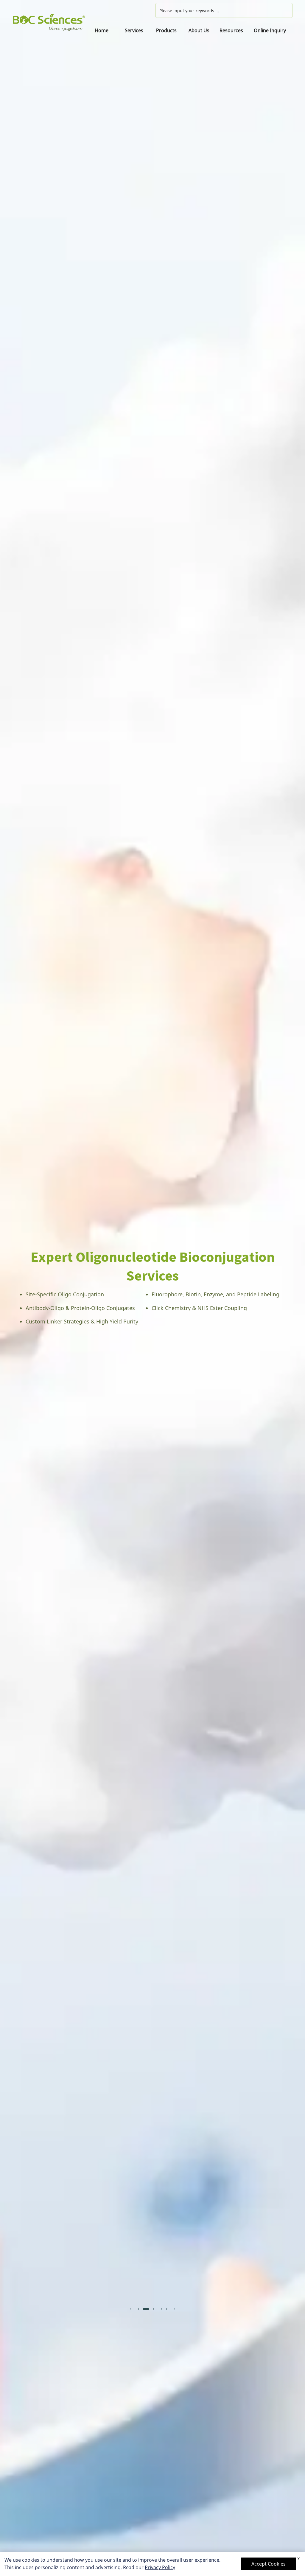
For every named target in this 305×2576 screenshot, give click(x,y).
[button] (12, 1288)
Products (166, 30)
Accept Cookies (269, 2564)
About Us (199, 30)
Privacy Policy (160, 2567)
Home (102, 30)
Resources (231, 30)
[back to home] (49, 23)
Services (134, 30)
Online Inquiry (270, 30)
